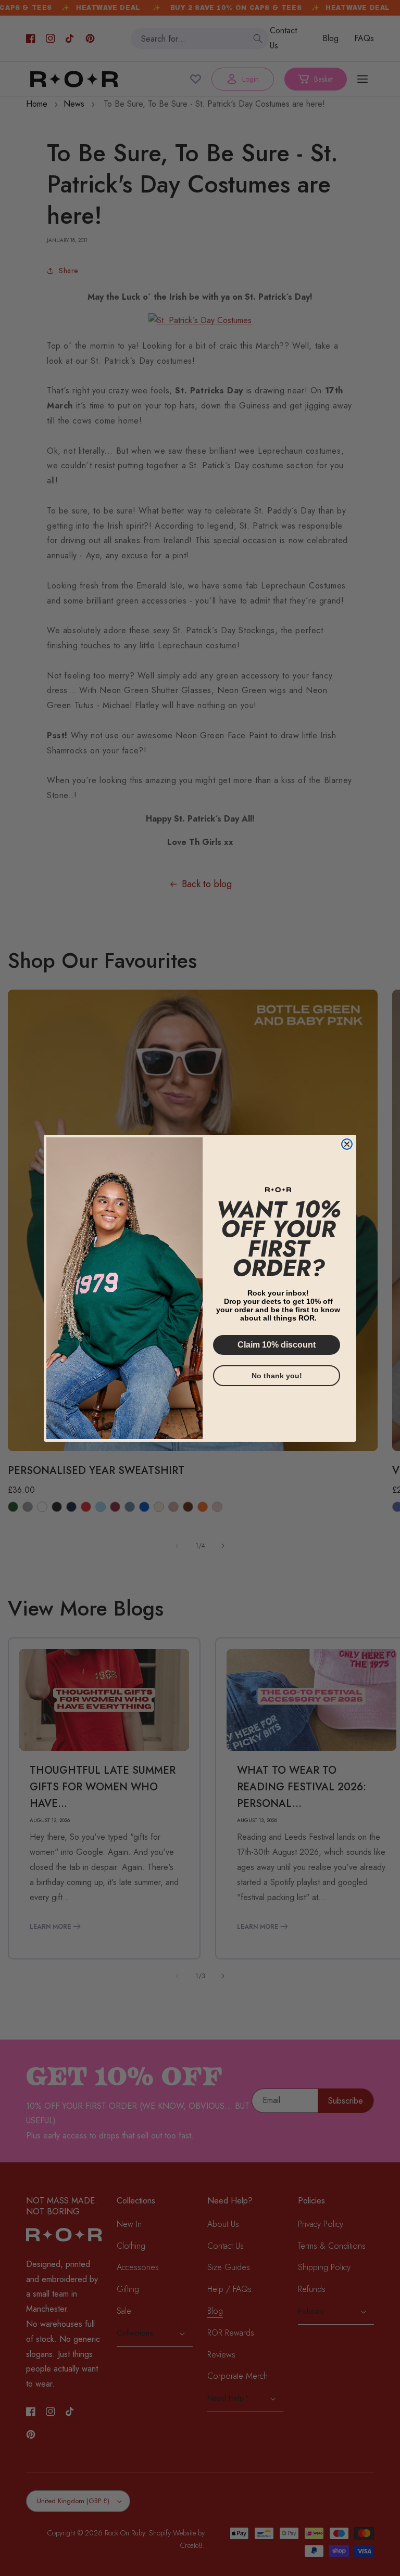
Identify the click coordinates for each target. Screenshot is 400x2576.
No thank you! (277, 1376)
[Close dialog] (347, 1144)
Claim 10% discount (277, 1345)
